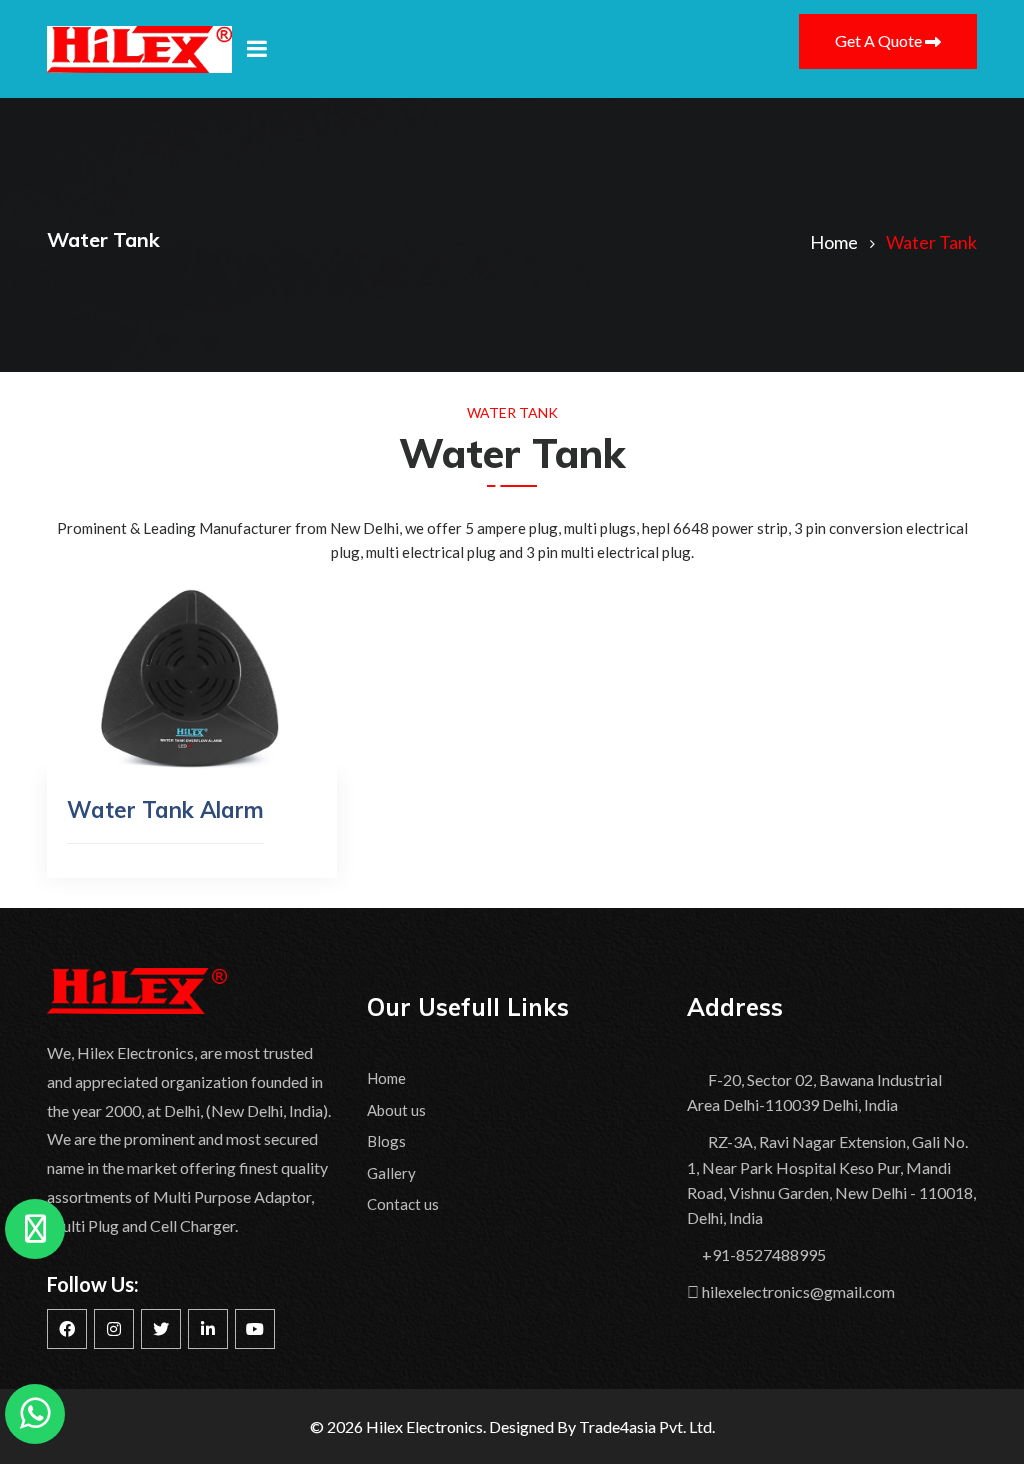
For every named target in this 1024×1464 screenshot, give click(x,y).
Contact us (403, 1204)
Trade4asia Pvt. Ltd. (647, 1426)
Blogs (386, 1141)
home (834, 242)
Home (386, 1078)
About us (396, 1110)
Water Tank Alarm (165, 810)
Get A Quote (880, 40)
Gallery (391, 1173)
